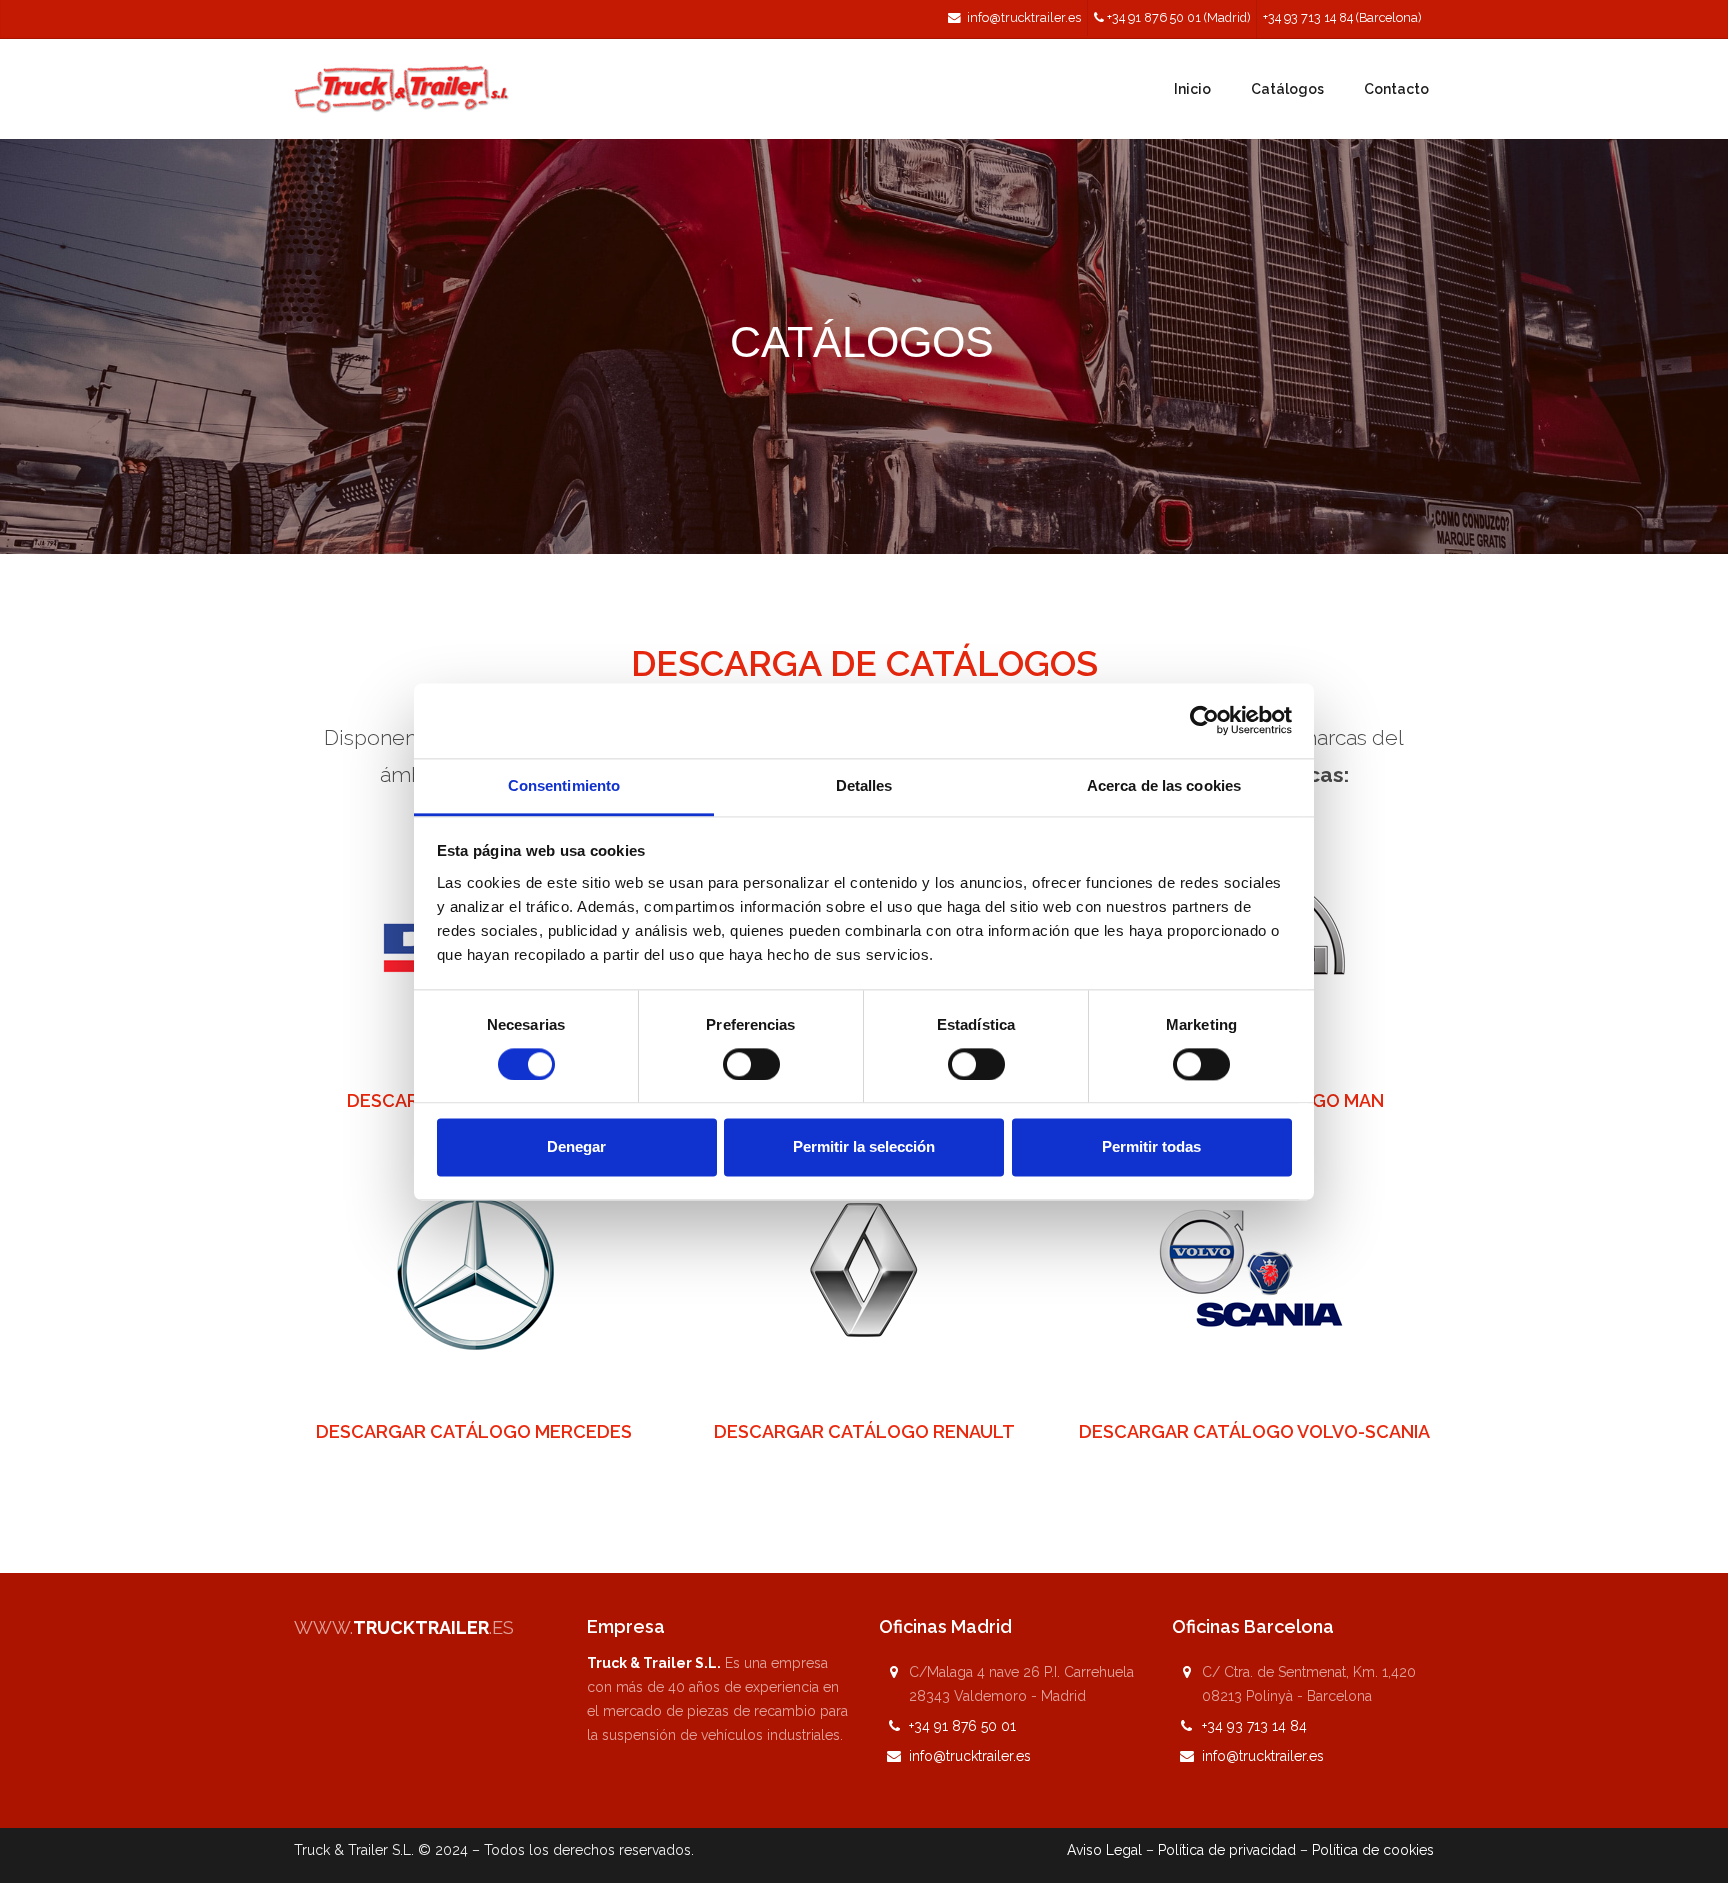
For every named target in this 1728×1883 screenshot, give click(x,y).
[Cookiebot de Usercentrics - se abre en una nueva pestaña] (1204, 720)
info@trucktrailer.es (1024, 17)
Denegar (576, 1147)
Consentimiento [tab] (564, 785)
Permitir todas (1151, 1147)
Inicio (1192, 89)
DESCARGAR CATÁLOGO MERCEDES (474, 1431)
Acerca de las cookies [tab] (1164, 785)
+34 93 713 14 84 (1254, 1726)
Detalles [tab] (864, 785)
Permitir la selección (864, 1147)
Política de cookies (1373, 1850)
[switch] (751, 1064)
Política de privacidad (1227, 1850)
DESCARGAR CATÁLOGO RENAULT (864, 1431)
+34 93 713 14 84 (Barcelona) (1342, 17)
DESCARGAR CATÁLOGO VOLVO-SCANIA (1254, 1431)
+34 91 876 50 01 (962, 1726)
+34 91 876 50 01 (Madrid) (1178, 17)
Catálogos (1287, 89)
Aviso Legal (1104, 1850)
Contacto (1396, 89)
